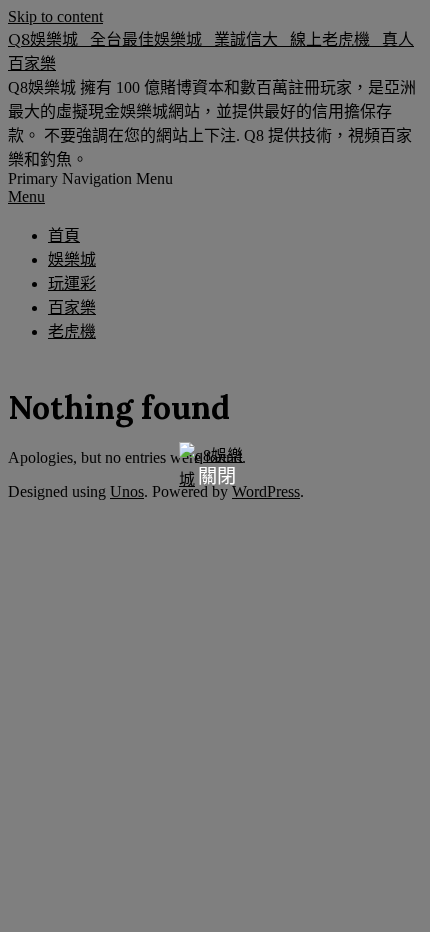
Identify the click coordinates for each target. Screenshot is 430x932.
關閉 (217, 476)
